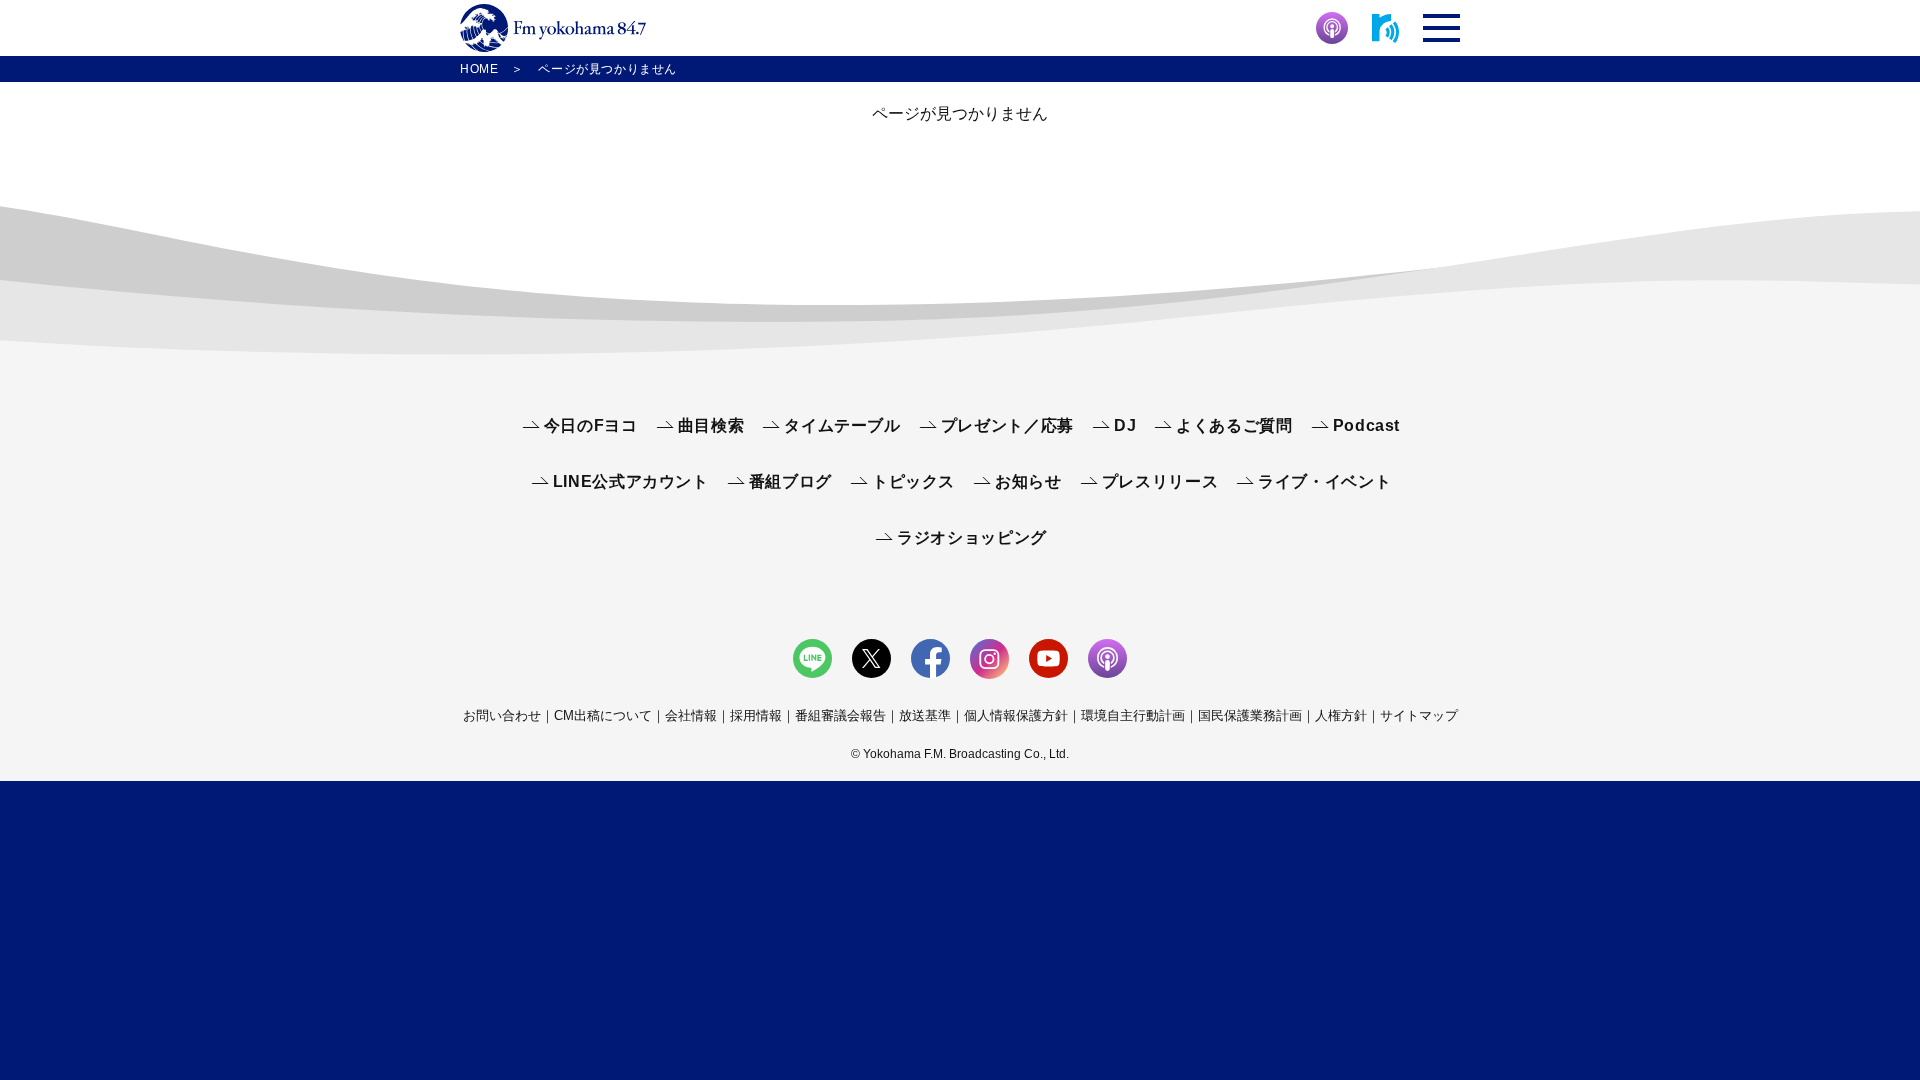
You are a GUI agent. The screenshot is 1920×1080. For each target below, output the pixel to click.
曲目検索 (711, 425)
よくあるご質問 (1234, 425)
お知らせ (1028, 481)
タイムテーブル (842, 425)
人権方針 (1341, 715)
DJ (1125, 425)
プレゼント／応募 (1007, 425)
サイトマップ (1419, 715)
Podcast (1366, 425)
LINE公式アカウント (631, 481)
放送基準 (925, 715)
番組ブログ (790, 481)
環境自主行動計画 (1133, 715)
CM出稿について (603, 715)
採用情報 (756, 715)
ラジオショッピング (972, 537)
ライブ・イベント (1324, 481)
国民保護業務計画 (1250, 715)
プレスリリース (1160, 481)
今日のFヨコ (591, 425)
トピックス (913, 481)
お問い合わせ (502, 715)
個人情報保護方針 (1016, 715)
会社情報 (691, 715)
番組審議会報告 (840, 715)
